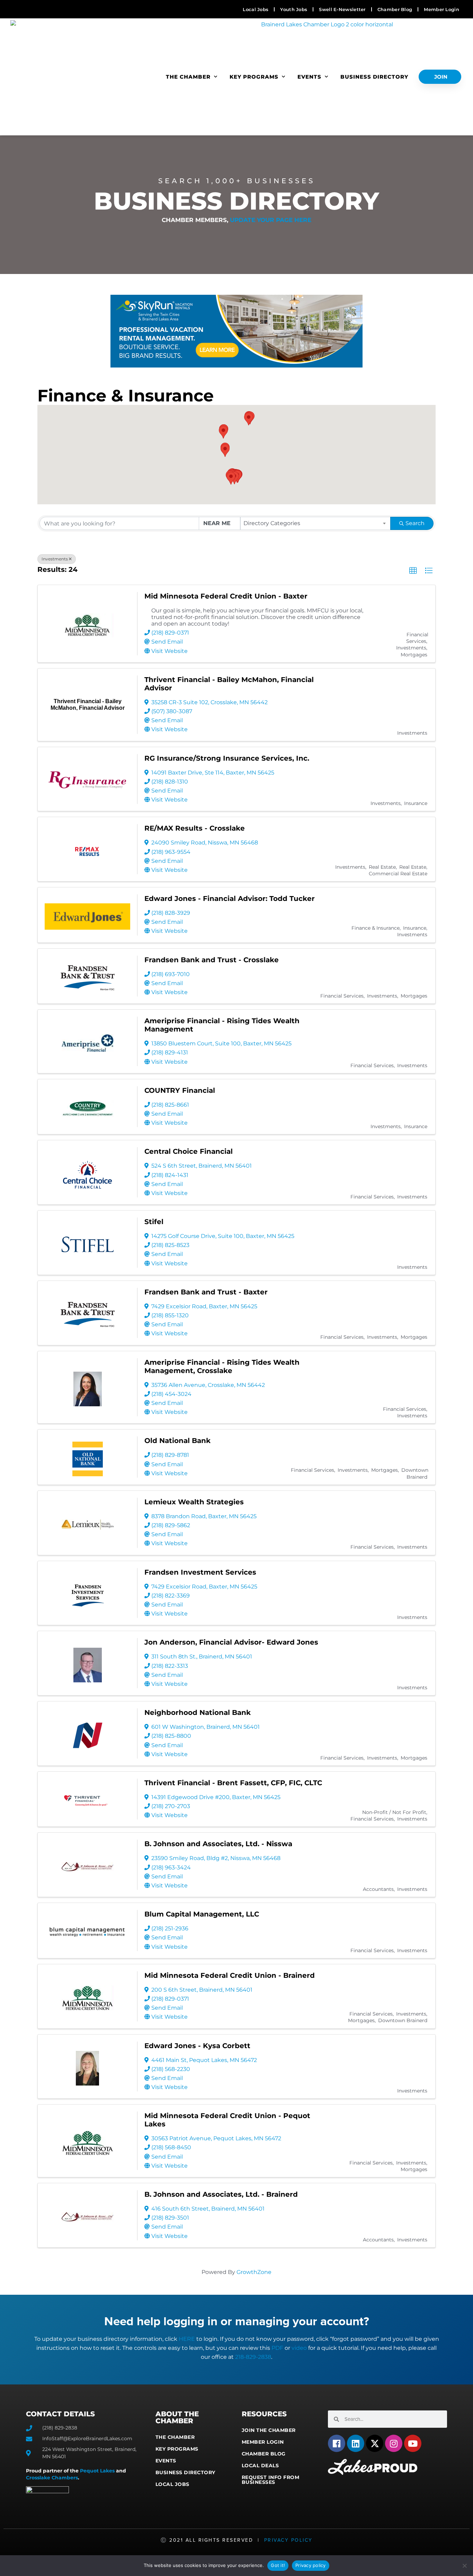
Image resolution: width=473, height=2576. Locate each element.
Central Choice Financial (189, 1151)
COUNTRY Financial (180, 1090)
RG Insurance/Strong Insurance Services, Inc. (227, 758)
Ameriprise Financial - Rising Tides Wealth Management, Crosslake (222, 1366)
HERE (187, 2339)
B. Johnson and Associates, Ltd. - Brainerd (221, 2194)
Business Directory (374, 77)
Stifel (154, 1222)
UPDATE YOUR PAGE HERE (271, 220)
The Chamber (188, 77)
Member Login (263, 2442)
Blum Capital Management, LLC (202, 1914)
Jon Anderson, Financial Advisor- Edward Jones (231, 1642)
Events (309, 77)
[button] (231, 478)
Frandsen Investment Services (200, 1572)
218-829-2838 (253, 2357)
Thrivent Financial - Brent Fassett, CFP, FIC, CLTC (233, 1783)
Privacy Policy (288, 2540)
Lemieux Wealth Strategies (194, 1502)
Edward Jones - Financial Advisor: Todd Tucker (230, 898)
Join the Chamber (269, 2430)
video (299, 2348)
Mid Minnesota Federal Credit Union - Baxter (226, 596)
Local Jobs (172, 2484)
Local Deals (260, 2466)
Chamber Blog (264, 2454)
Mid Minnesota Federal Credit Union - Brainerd (230, 1975)
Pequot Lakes (97, 2471)
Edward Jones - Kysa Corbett (197, 2046)
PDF (277, 2348)
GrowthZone (254, 2272)
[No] (464, 2566)
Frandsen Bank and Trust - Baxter (206, 1292)
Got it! (278, 2565)
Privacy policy (311, 2565)
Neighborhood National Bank (198, 1712)
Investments (55, 559)
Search (415, 523)
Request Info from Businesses (271, 2480)
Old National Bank (177, 1441)
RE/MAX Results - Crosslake (195, 828)
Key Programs (254, 77)
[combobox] (316, 523)
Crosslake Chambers (52, 2478)
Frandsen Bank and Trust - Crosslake (212, 960)
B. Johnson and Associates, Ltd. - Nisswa (218, 1844)
